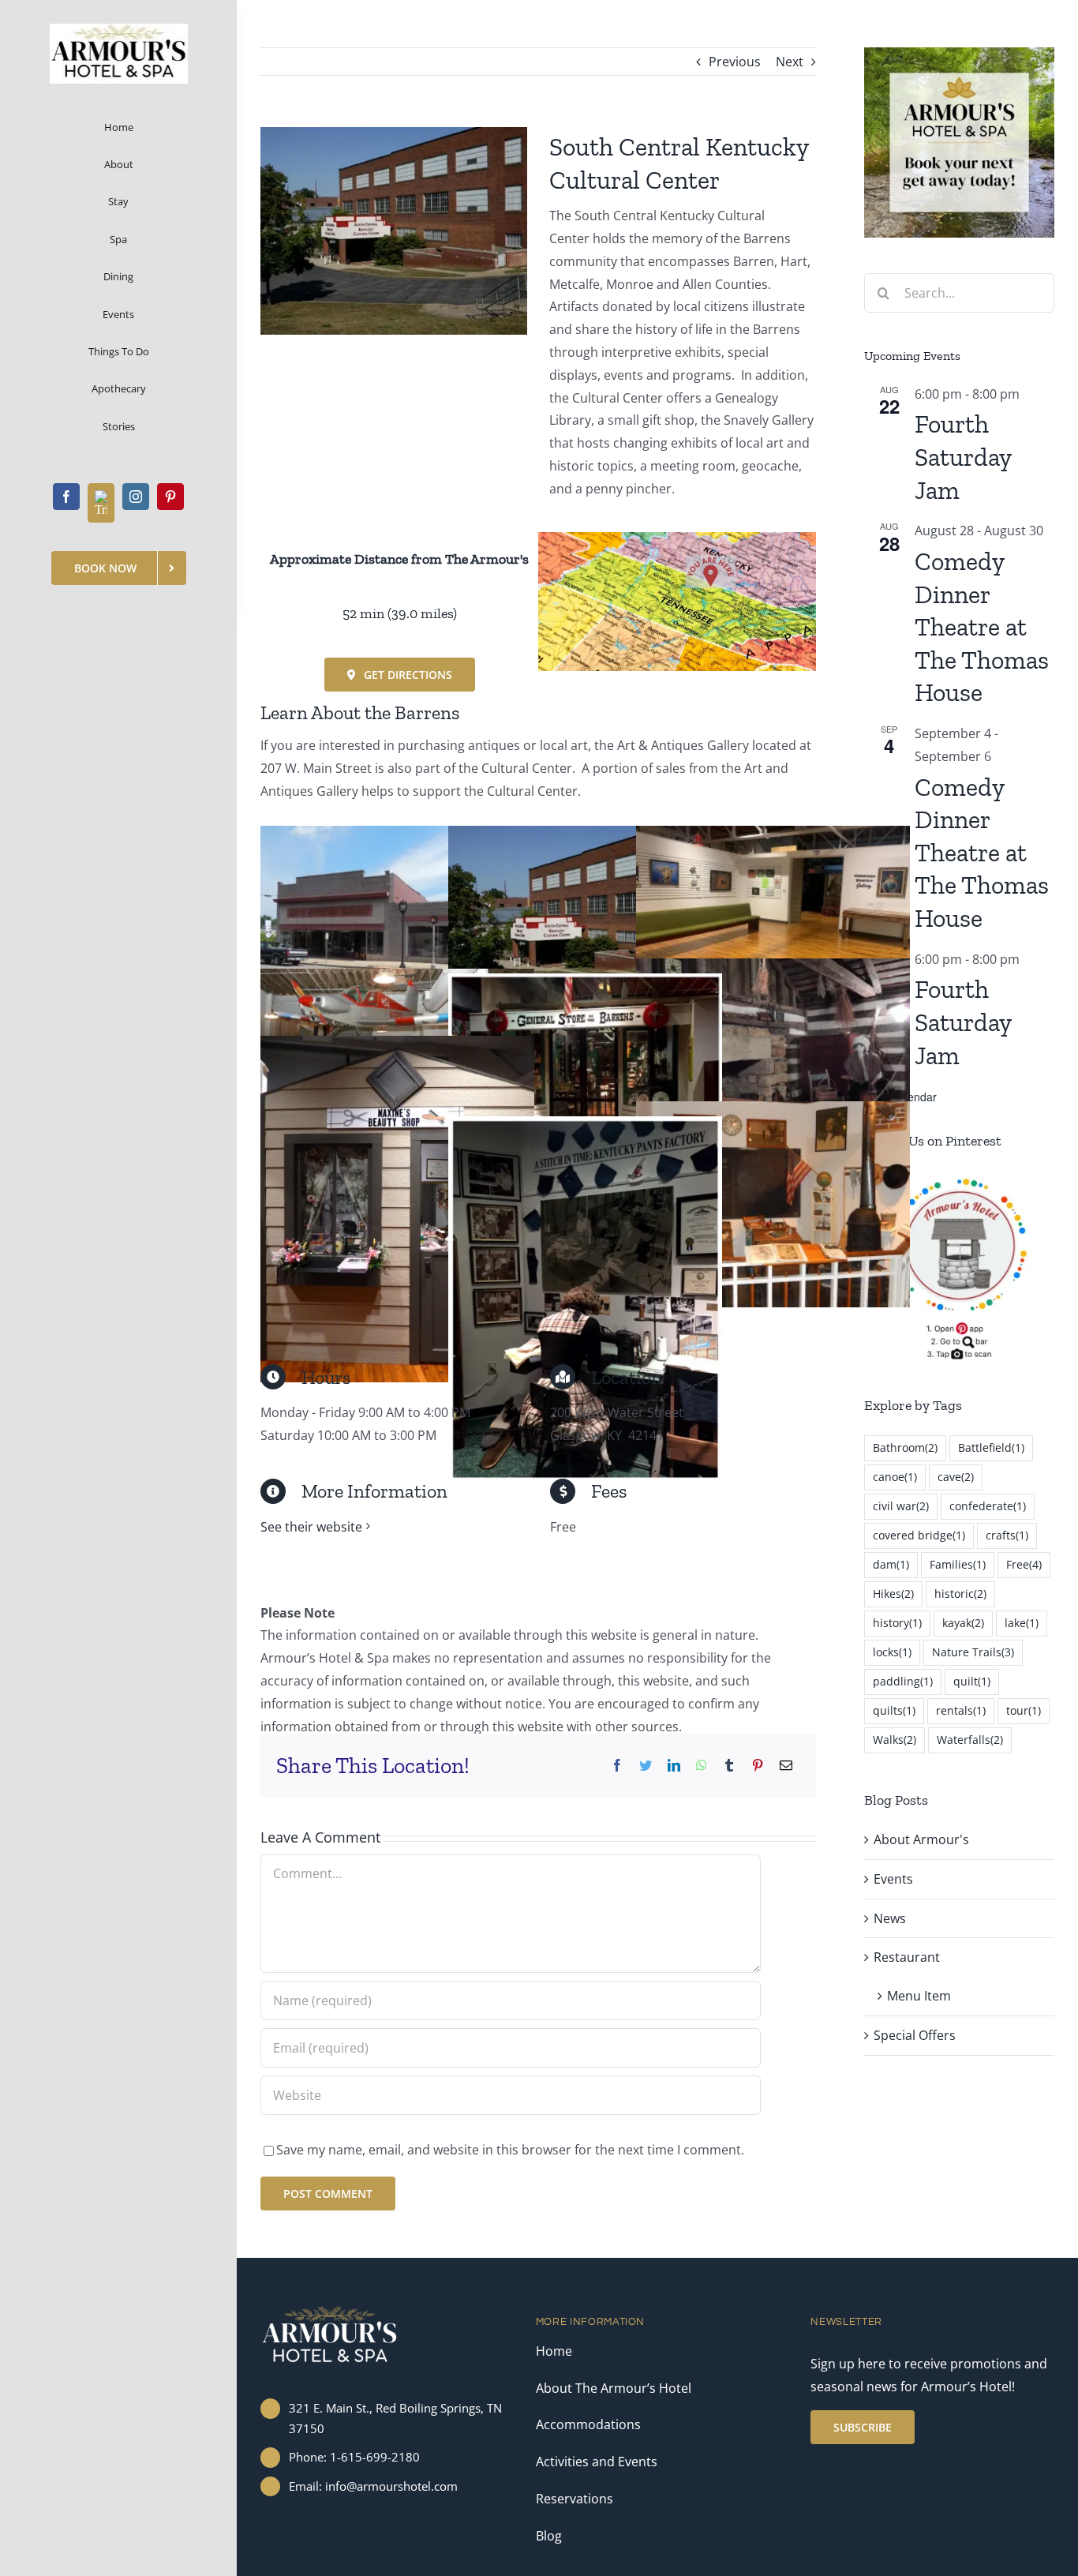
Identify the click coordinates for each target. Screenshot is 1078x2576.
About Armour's (921, 1839)
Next (790, 62)
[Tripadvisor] (101, 503)
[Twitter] (646, 1766)
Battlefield (991, 1447)
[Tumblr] (729, 1766)
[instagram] (136, 497)
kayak (963, 1623)
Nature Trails (973, 1652)
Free (1024, 1564)
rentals (961, 1710)
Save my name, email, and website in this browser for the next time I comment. (510, 2150)
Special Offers (915, 2035)
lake (1022, 1623)
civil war (901, 1506)
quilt (972, 1681)
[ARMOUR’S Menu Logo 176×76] (119, 30)
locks (892, 1652)
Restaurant (907, 1957)
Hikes (893, 1594)
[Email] (786, 1766)
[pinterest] (170, 497)
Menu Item (919, 1996)
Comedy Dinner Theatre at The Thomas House (982, 627)
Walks (895, 1740)
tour (1024, 1710)
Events (893, 1879)
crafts (1007, 1535)
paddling (903, 1681)
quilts (894, 1710)
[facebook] (66, 497)
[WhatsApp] (702, 1766)
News (890, 1918)
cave (956, 1477)
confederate (988, 1506)
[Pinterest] (758, 1766)
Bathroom (905, 1447)
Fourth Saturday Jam (963, 457)
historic (960, 1594)
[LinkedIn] (674, 1766)
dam (891, 1564)
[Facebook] (617, 1766)
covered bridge (919, 1535)
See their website (311, 1527)
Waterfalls (970, 1740)
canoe (895, 1477)
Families (958, 1564)
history (897, 1623)
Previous (735, 62)
